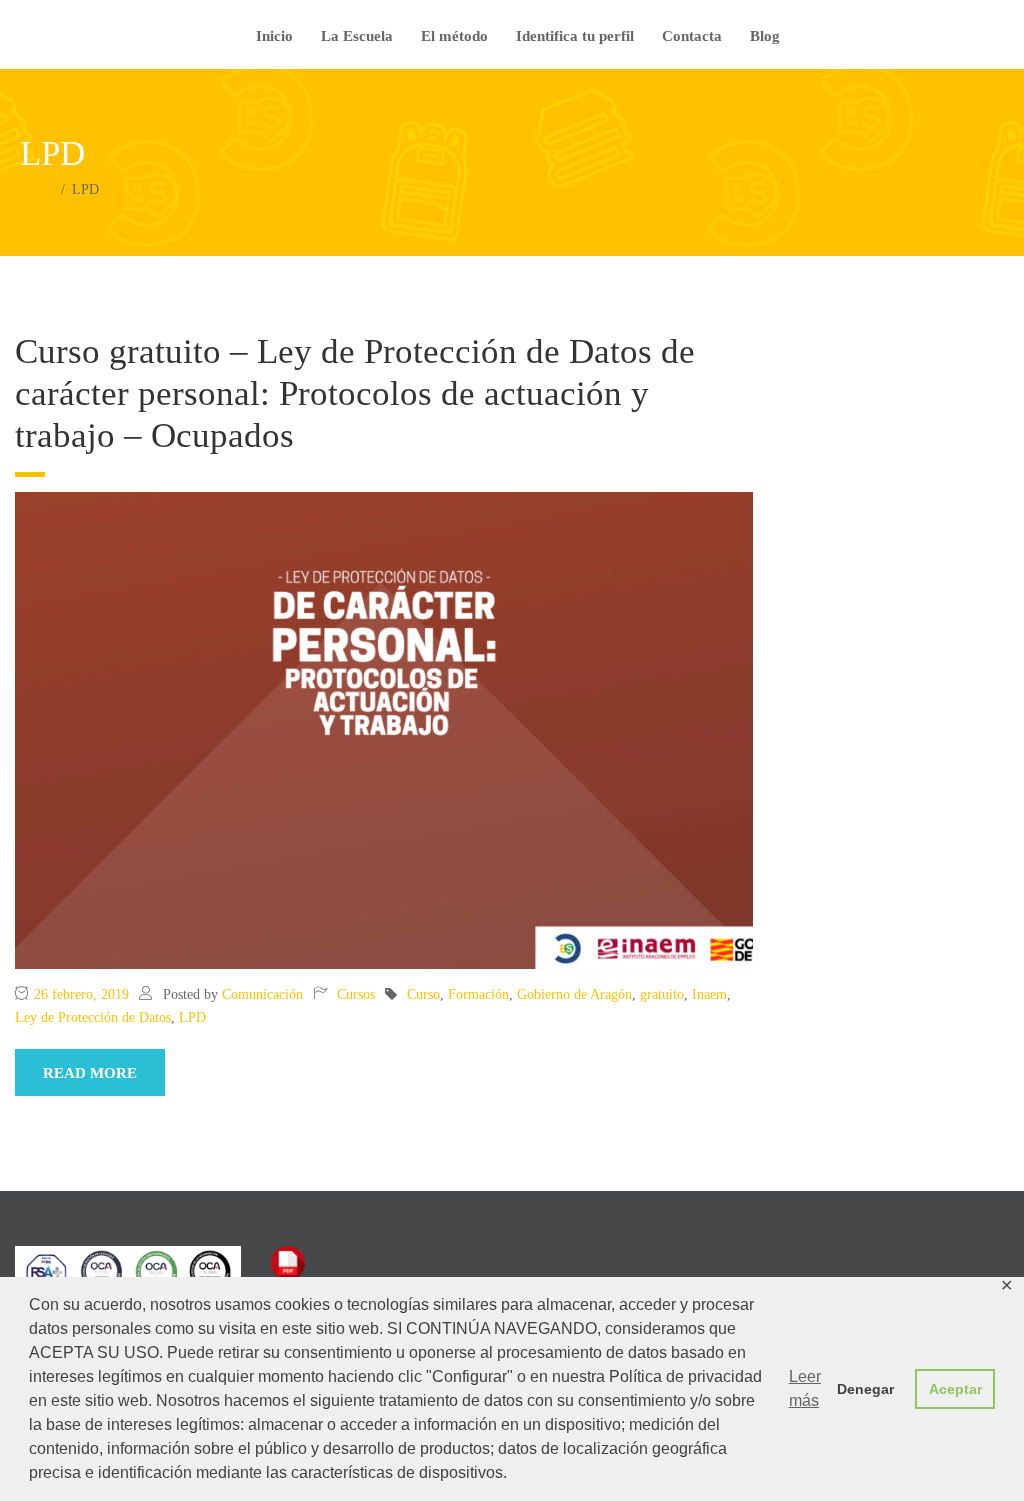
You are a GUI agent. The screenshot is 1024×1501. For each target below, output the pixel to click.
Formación (478, 994)
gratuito (662, 994)
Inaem (709, 994)
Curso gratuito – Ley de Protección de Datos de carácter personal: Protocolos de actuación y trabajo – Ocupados (355, 393)
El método (454, 36)
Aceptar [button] (955, 1389)
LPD (192, 1017)
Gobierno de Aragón (574, 994)
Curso (423, 994)
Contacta (692, 36)
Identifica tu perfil (575, 36)
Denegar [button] (865, 1389)
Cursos (356, 994)
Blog (765, 36)
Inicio (274, 36)
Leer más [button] (805, 1388)
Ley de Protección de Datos (93, 1017)
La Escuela (357, 36)
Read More (90, 1073)
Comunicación (262, 994)
